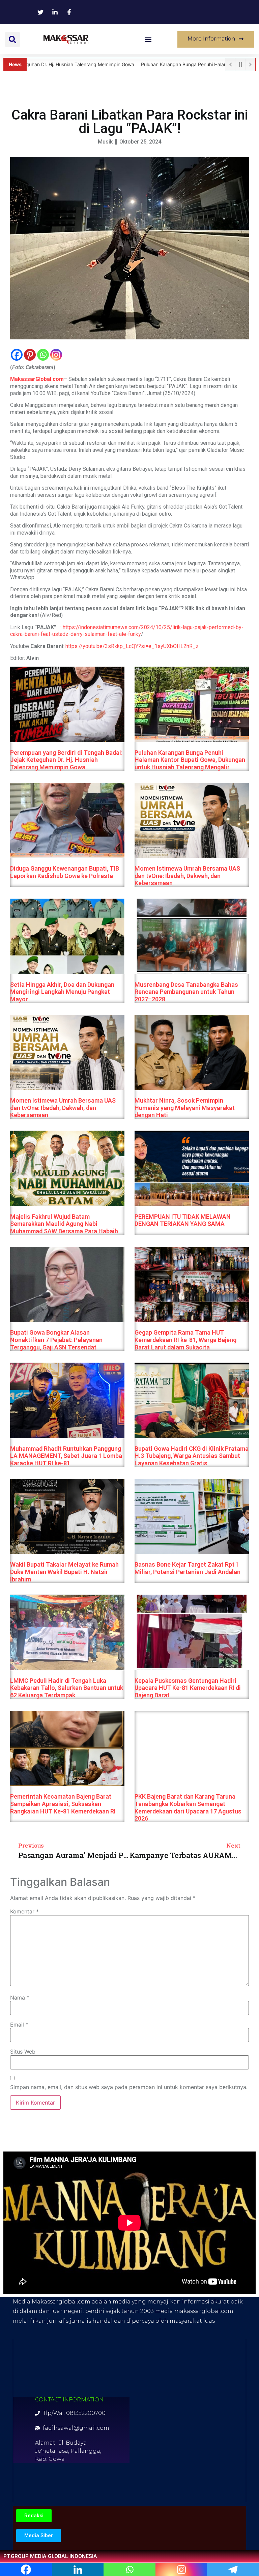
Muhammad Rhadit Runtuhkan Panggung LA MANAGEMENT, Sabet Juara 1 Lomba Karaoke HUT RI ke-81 (66, 1456)
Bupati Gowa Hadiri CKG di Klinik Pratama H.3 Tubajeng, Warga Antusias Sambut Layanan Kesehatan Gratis (192, 1456)
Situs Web (23, 2052)
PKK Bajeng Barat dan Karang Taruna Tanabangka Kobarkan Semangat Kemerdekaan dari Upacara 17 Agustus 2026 (188, 1807)
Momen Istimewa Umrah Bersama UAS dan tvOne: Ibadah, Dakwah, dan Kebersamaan (187, 876)
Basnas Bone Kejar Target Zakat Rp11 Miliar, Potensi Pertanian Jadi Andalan (188, 1568)
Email (19, 2025)
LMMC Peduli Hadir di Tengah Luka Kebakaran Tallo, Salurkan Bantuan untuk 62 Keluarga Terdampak (67, 1688)
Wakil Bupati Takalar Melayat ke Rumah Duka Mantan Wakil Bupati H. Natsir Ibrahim (64, 1572)
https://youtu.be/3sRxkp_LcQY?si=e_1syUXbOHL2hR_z (132, 646)
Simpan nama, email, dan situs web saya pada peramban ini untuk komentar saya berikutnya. (129, 2087)
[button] (12, 40)
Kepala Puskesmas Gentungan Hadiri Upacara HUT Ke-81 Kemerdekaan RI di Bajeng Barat (188, 1688)
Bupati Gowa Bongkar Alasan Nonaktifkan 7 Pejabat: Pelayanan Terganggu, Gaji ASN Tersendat (56, 1340)
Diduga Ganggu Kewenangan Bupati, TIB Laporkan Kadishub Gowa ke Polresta (65, 872)
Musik (105, 142)
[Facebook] (17, 355)
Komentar (24, 1911)
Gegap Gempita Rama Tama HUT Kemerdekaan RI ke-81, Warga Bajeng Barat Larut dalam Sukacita (185, 1340)
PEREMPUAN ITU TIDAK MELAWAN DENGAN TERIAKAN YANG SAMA (183, 1220)
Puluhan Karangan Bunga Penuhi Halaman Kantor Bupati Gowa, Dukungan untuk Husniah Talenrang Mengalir (190, 760)
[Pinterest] (30, 355)
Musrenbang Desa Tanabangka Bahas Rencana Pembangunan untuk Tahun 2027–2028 (186, 992)
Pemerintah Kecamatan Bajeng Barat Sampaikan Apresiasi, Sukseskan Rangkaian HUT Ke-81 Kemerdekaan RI (63, 1804)
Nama (20, 1998)
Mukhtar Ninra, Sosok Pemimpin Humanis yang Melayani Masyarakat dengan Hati (185, 1108)
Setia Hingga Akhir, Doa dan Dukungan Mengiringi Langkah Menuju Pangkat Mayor (62, 992)
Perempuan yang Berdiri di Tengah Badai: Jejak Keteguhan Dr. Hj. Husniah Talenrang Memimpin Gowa (66, 760)
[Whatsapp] (43, 355)
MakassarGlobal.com (37, 379)
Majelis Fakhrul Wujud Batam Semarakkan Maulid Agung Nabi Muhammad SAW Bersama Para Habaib (64, 1224)
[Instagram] (56, 355)
